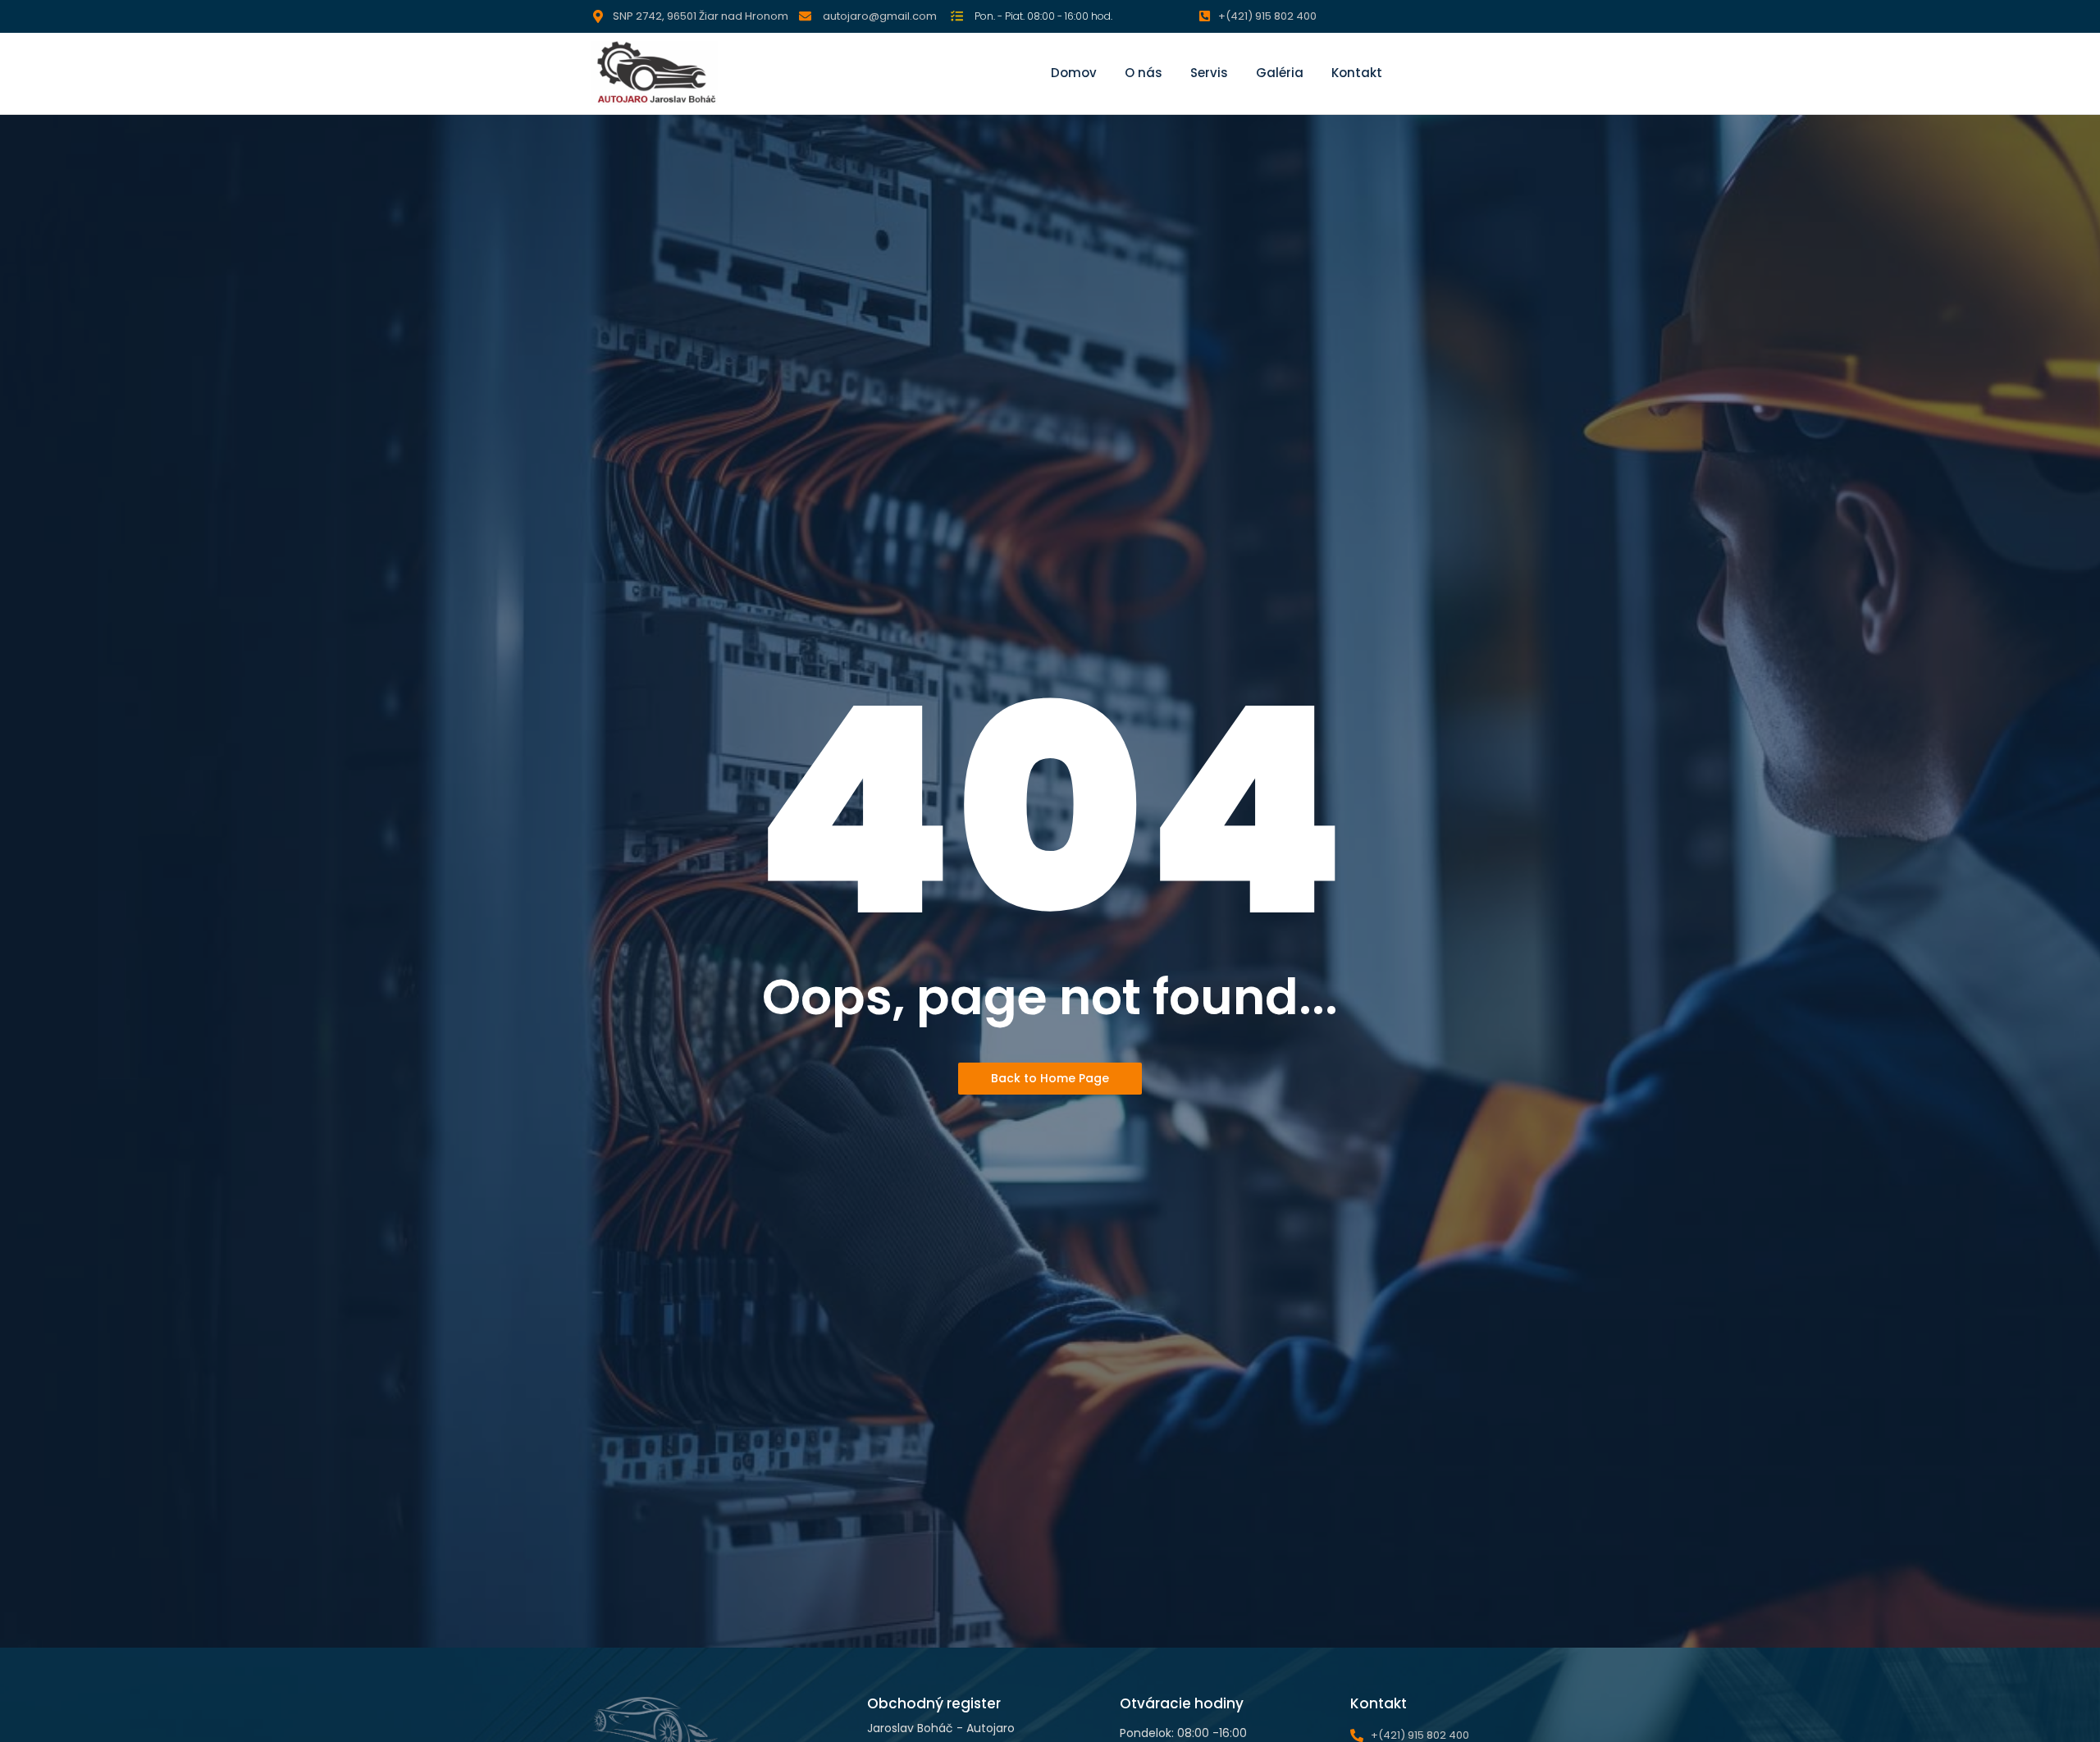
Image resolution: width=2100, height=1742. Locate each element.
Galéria (1280, 73)
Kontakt (1357, 73)
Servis (1209, 73)
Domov (1074, 73)
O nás (1144, 73)
